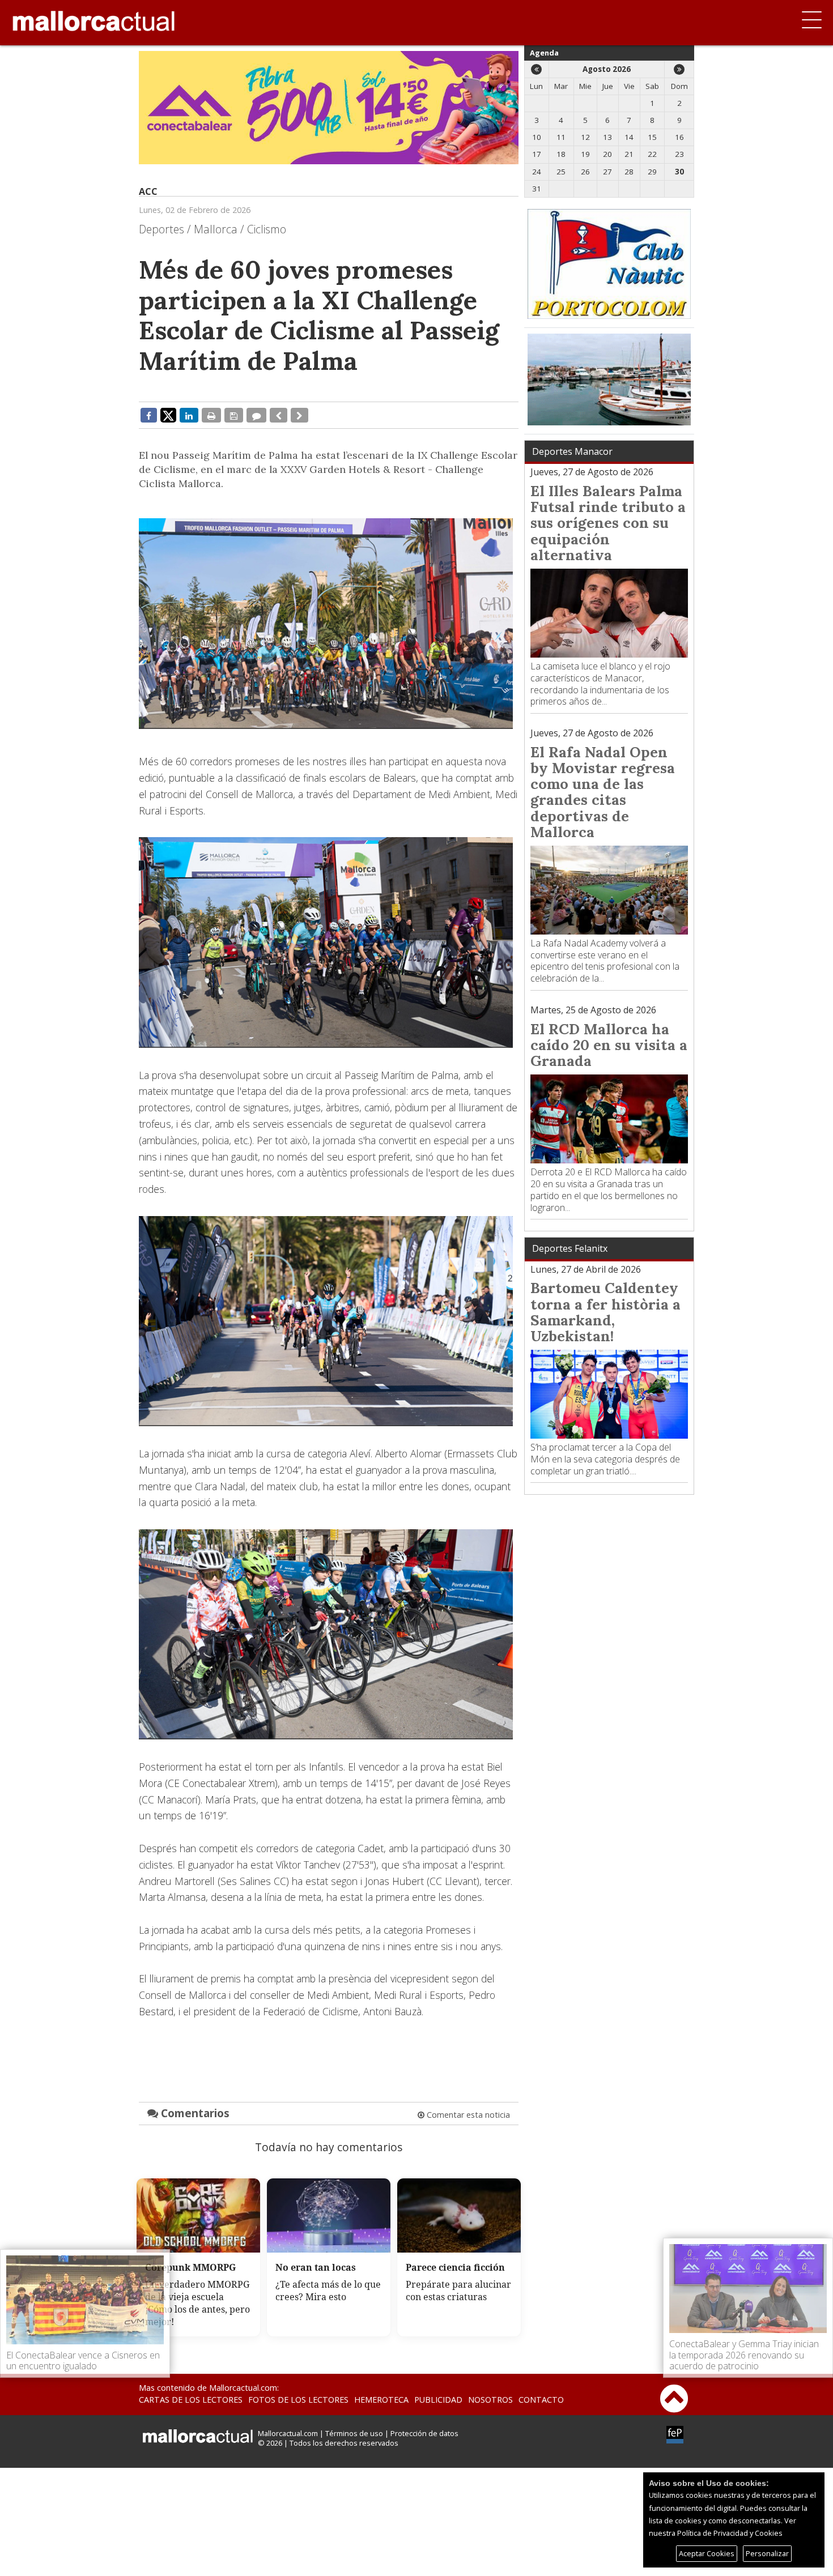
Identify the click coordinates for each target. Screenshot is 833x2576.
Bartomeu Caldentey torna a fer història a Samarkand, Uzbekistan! (605, 1312)
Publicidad (438, 2400)
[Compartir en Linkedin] (189, 415)
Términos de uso (354, 2433)
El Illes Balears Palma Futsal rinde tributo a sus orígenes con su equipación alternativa (608, 523)
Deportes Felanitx (570, 1248)
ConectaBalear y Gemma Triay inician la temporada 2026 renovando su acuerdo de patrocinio (744, 2355)
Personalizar (767, 2553)
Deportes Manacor (572, 451)
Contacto (541, 2400)
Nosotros (490, 2400)
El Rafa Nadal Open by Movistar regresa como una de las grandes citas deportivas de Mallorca (603, 792)
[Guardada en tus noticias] (234, 415)
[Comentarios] (256, 415)
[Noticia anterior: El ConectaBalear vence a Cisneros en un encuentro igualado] (279, 415)
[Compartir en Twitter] (168, 415)
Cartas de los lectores (191, 2400)
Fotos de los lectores (298, 2400)
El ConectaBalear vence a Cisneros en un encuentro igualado (83, 2360)
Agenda (544, 53)
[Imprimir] (211, 415)
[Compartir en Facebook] (149, 415)
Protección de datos (424, 2433)
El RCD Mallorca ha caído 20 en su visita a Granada (609, 1045)
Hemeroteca (381, 2400)
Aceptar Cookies (707, 2553)
